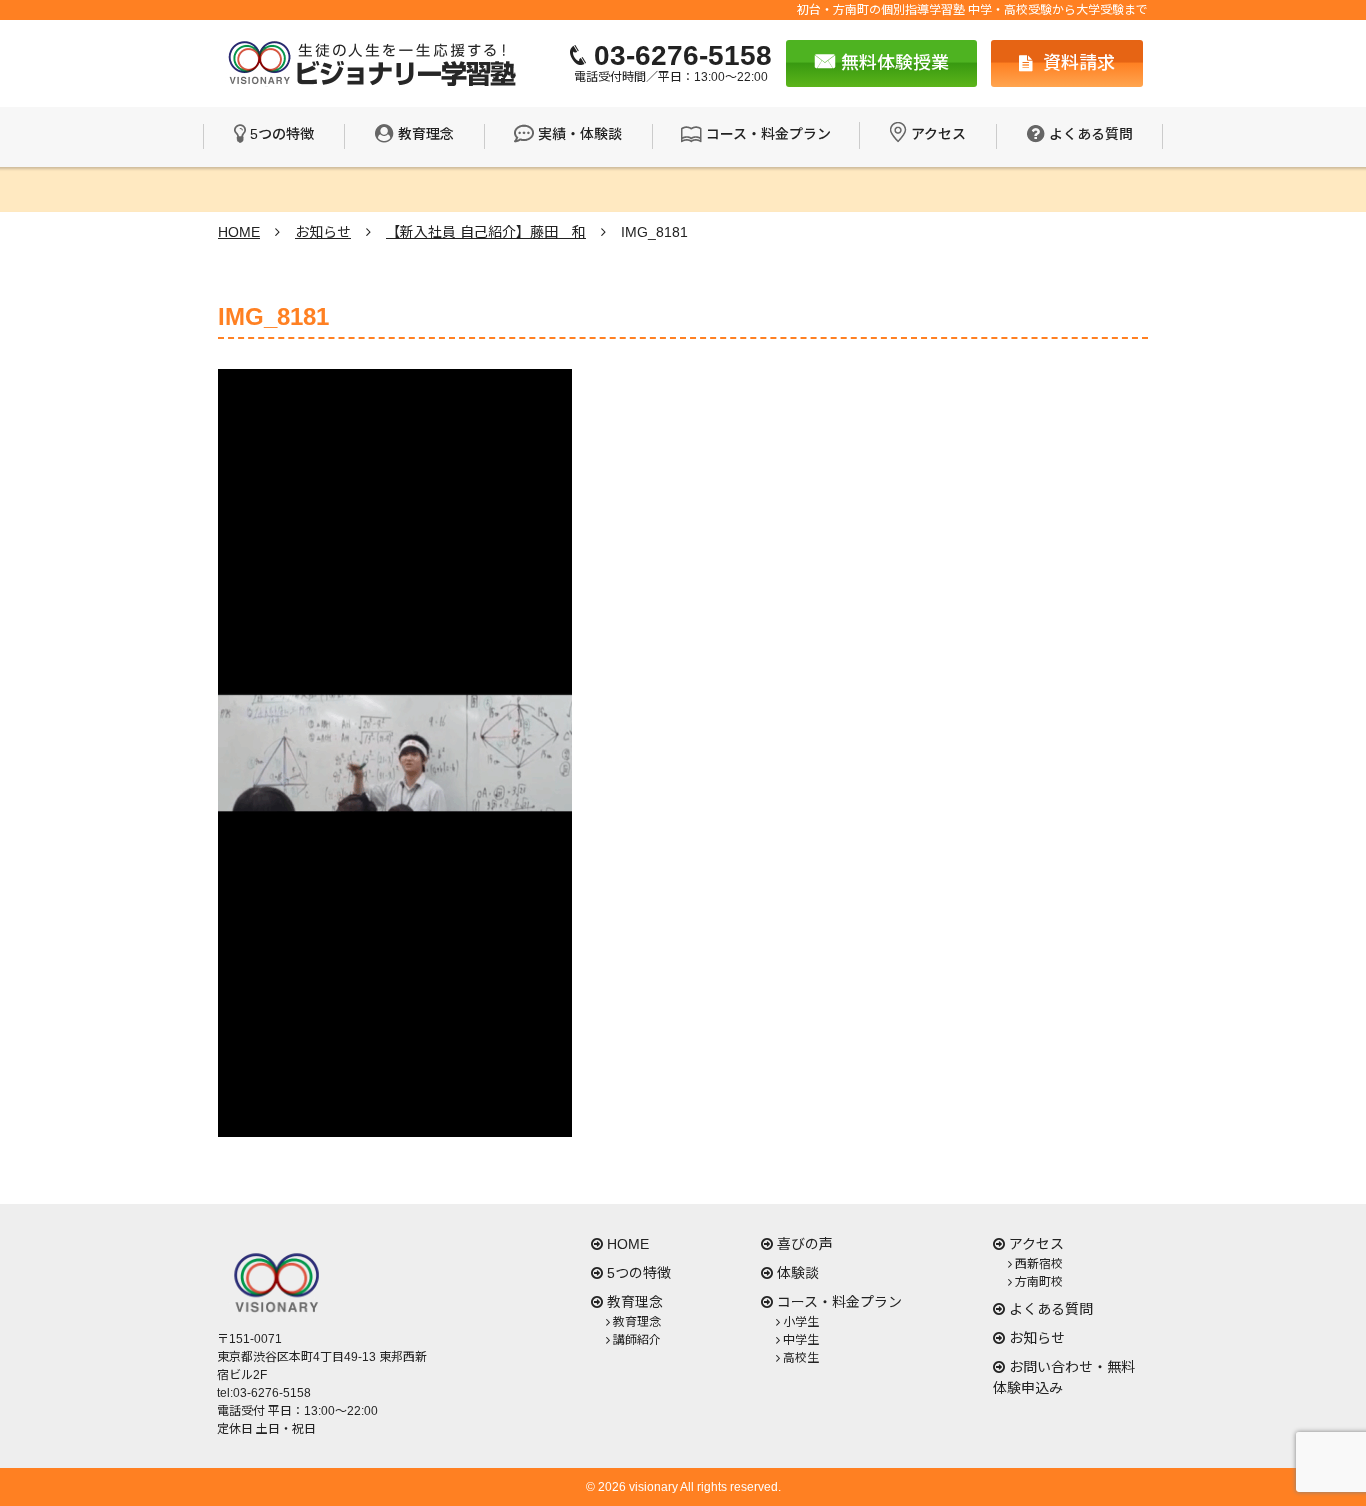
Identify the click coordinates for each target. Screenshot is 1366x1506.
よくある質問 (1091, 134)
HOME (628, 1244)
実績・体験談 (580, 134)
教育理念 (426, 134)
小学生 (801, 1322)
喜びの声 (805, 1244)
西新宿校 (1039, 1264)
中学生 (801, 1340)
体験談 (798, 1273)
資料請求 (1076, 63)
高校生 (801, 1358)
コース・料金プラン (768, 134)
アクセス (938, 134)
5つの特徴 (282, 134)
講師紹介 (637, 1340)
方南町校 (1039, 1282)
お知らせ (1037, 1338)
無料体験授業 (892, 63)
